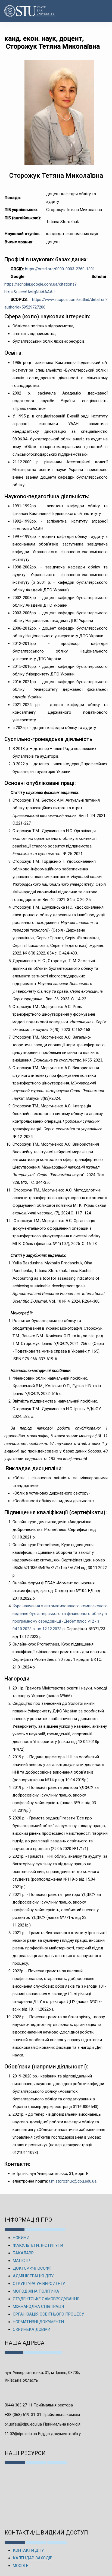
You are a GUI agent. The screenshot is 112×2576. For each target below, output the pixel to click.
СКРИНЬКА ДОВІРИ (32, 2329)
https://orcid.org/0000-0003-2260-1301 (60, 269)
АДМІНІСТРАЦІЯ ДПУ (33, 2276)
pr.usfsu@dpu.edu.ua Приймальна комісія (43, 2424)
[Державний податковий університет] (21, 11)
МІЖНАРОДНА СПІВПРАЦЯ (38, 2307)
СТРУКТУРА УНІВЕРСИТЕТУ (39, 2284)
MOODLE (21, 2566)
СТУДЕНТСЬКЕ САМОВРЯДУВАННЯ (46, 2299)
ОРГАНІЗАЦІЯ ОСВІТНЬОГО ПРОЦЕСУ (48, 2314)
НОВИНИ (21, 2238)
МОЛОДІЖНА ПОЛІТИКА (36, 2291)
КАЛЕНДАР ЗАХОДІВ (33, 2558)
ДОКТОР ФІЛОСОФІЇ (32, 2268)
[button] (102, 11)
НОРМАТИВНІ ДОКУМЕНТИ (38, 2322)
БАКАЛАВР (23, 2253)
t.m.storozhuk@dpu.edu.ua (73, 2181)
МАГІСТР (21, 2261)
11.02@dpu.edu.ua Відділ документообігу (43, 2434)
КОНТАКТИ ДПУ (28, 2550)
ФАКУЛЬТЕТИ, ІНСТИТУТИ (38, 2245)
